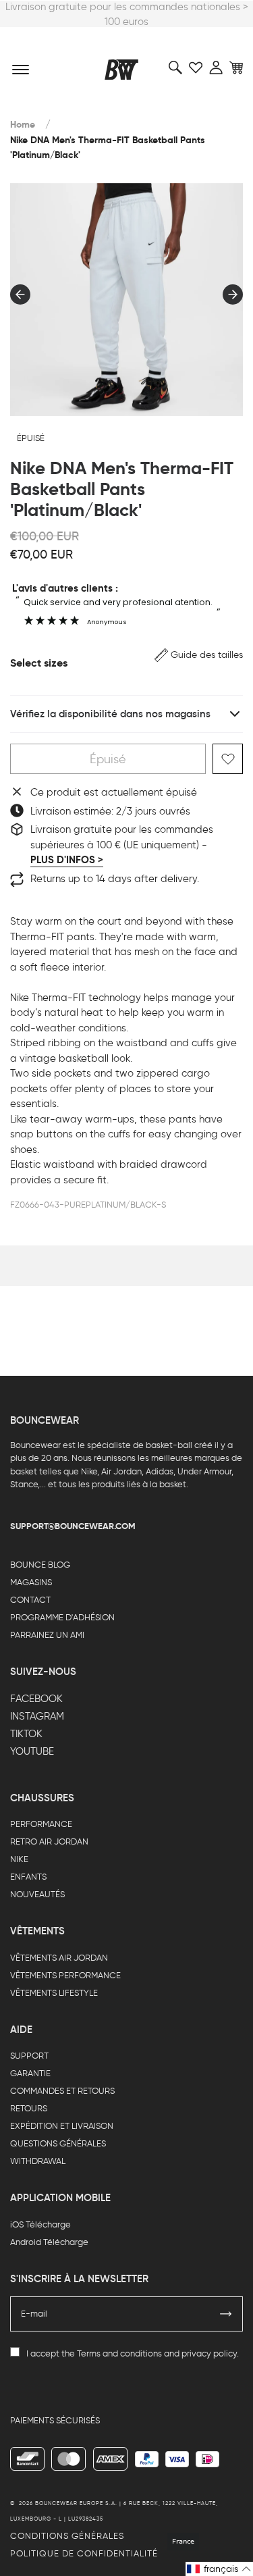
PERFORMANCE (41, 1824)
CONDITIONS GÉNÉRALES (67, 2536)
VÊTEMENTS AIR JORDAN (59, 1958)
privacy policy (209, 2353)
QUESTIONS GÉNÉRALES (58, 2143)
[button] (199, 655)
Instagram (37, 1716)
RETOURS (29, 2108)
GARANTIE (30, 2073)
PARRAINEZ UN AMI (47, 1635)
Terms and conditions (119, 2353)
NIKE (19, 1859)
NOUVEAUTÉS (37, 1894)
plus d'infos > (67, 860)
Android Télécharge (49, 2242)
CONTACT (30, 1600)
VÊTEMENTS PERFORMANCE (65, 1975)
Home (23, 125)
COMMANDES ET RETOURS (62, 2091)
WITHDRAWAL (38, 2161)
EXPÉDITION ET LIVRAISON (62, 2126)
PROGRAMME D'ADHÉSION (62, 1617)
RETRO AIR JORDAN (49, 1841)
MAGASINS (31, 1582)
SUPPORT (29, 2056)
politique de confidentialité (84, 2553)
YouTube (32, 1751)
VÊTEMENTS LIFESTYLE (54, 1993)
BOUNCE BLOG (40, 1565)
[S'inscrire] (226, 2314)
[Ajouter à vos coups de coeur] (228, 759)
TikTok (26, 1734)
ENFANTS (28, 1877)
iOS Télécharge (40, 2224)
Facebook (36, 1699)
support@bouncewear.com (73, 1526)
